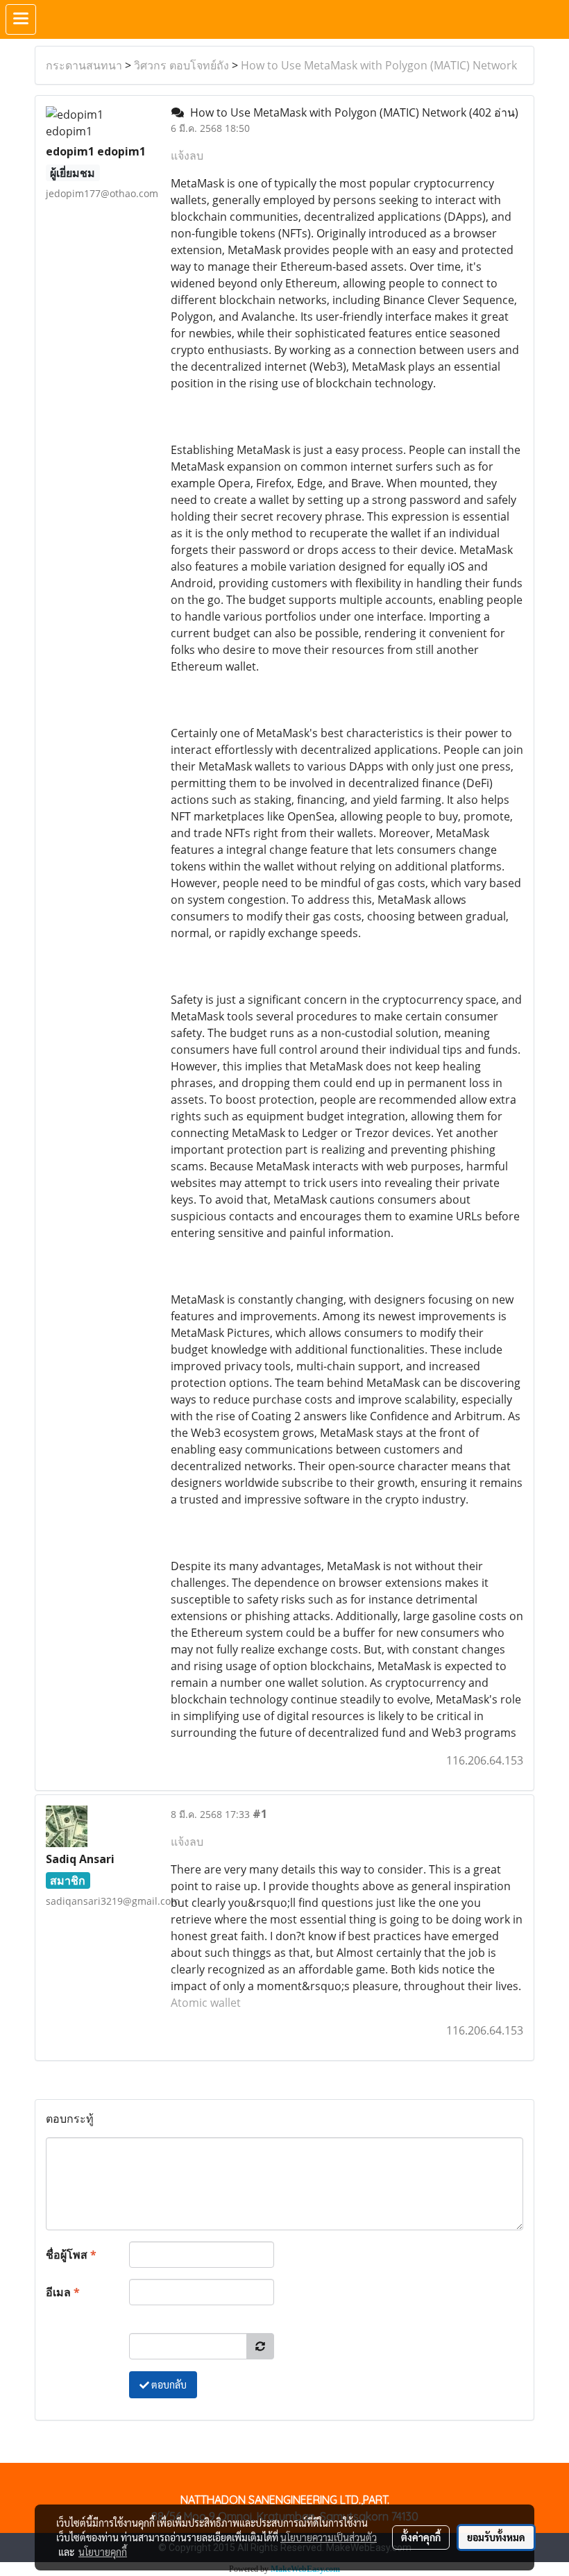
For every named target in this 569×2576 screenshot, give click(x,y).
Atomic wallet (206, 2003)
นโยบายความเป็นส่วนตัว (329, 2537)
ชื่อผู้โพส (71, 2255)
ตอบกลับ (168, 2384)
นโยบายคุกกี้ (103, 2552)
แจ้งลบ (187, 155)
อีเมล (63, 2292)
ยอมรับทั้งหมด (496, 2537)
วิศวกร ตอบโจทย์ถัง (181, 65)
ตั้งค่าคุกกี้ (421, 2537)
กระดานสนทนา (84, 65)
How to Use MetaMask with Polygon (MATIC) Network (379, 65)
